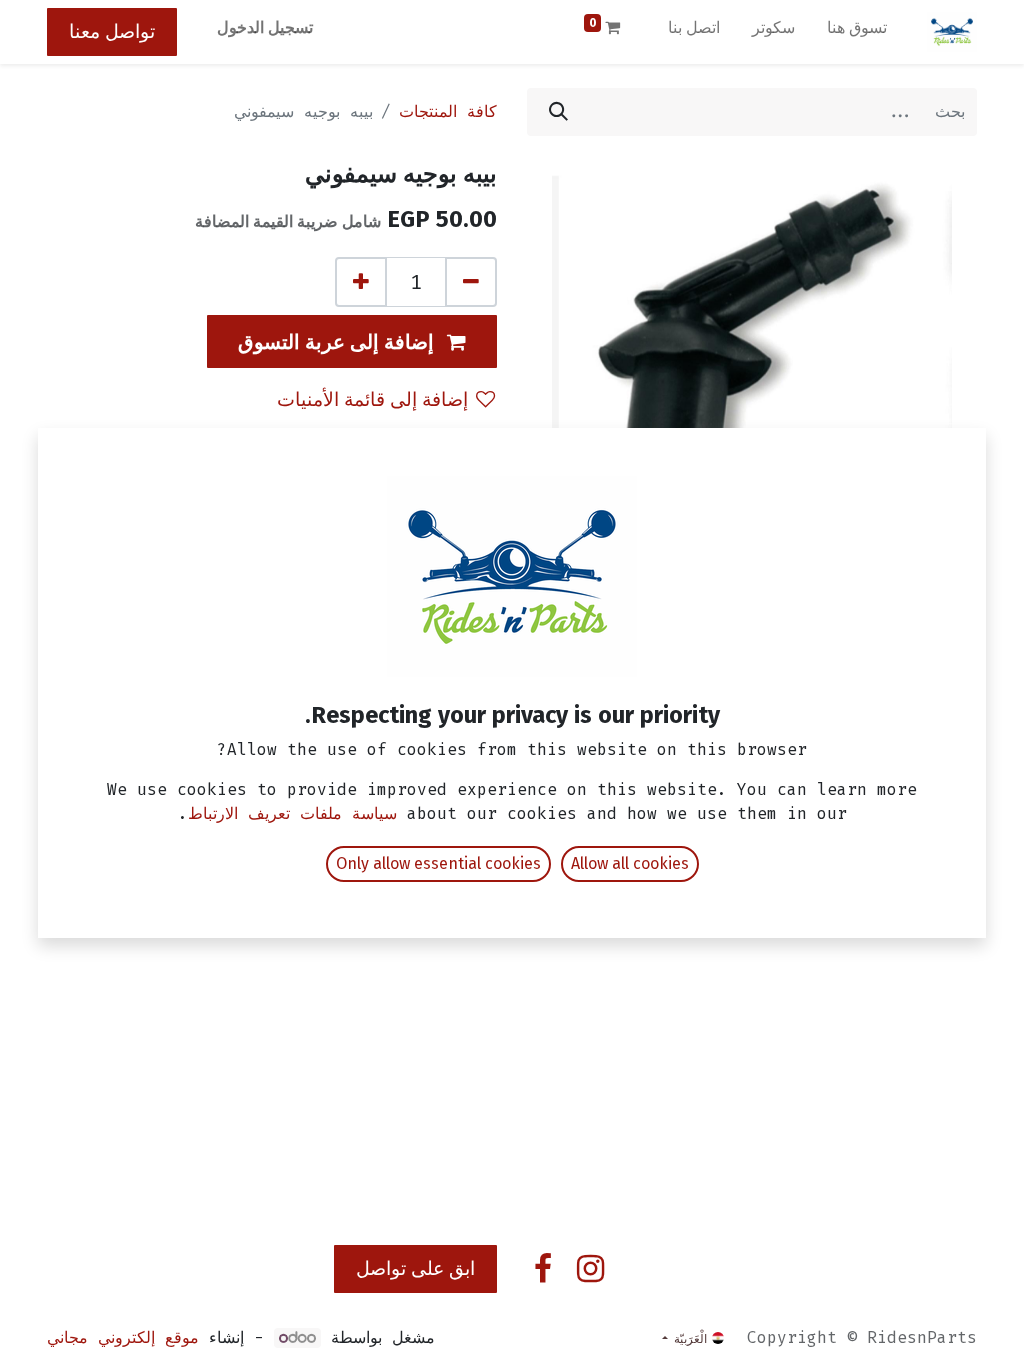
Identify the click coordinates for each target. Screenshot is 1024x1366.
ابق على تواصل (415, 1268)
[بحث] (558, 112)
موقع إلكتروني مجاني (123, 1337)
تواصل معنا (112, 31)
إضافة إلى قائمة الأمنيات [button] (372, 399)
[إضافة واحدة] (361, 282)
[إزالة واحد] (471, 282)
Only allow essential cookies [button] (438, 863)
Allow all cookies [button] (630, 863)
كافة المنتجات (448, 111)
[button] (352, 341)
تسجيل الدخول (265, 27)
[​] (590, 1269)
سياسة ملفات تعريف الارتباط (292, 813)
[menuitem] (857, 32)
